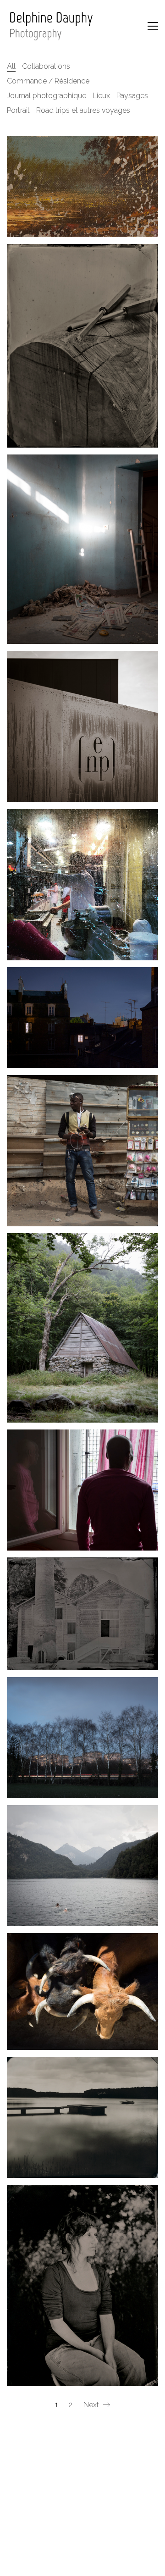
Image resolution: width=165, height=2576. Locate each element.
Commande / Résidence (48, 81)
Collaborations (46, 66)
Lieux (101, 96)
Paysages (132, 96)
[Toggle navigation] (153, 26)
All (11, 66)
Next (92, 2405)
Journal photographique (47, 96)
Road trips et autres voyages (83, 110)
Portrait (18, 110)
